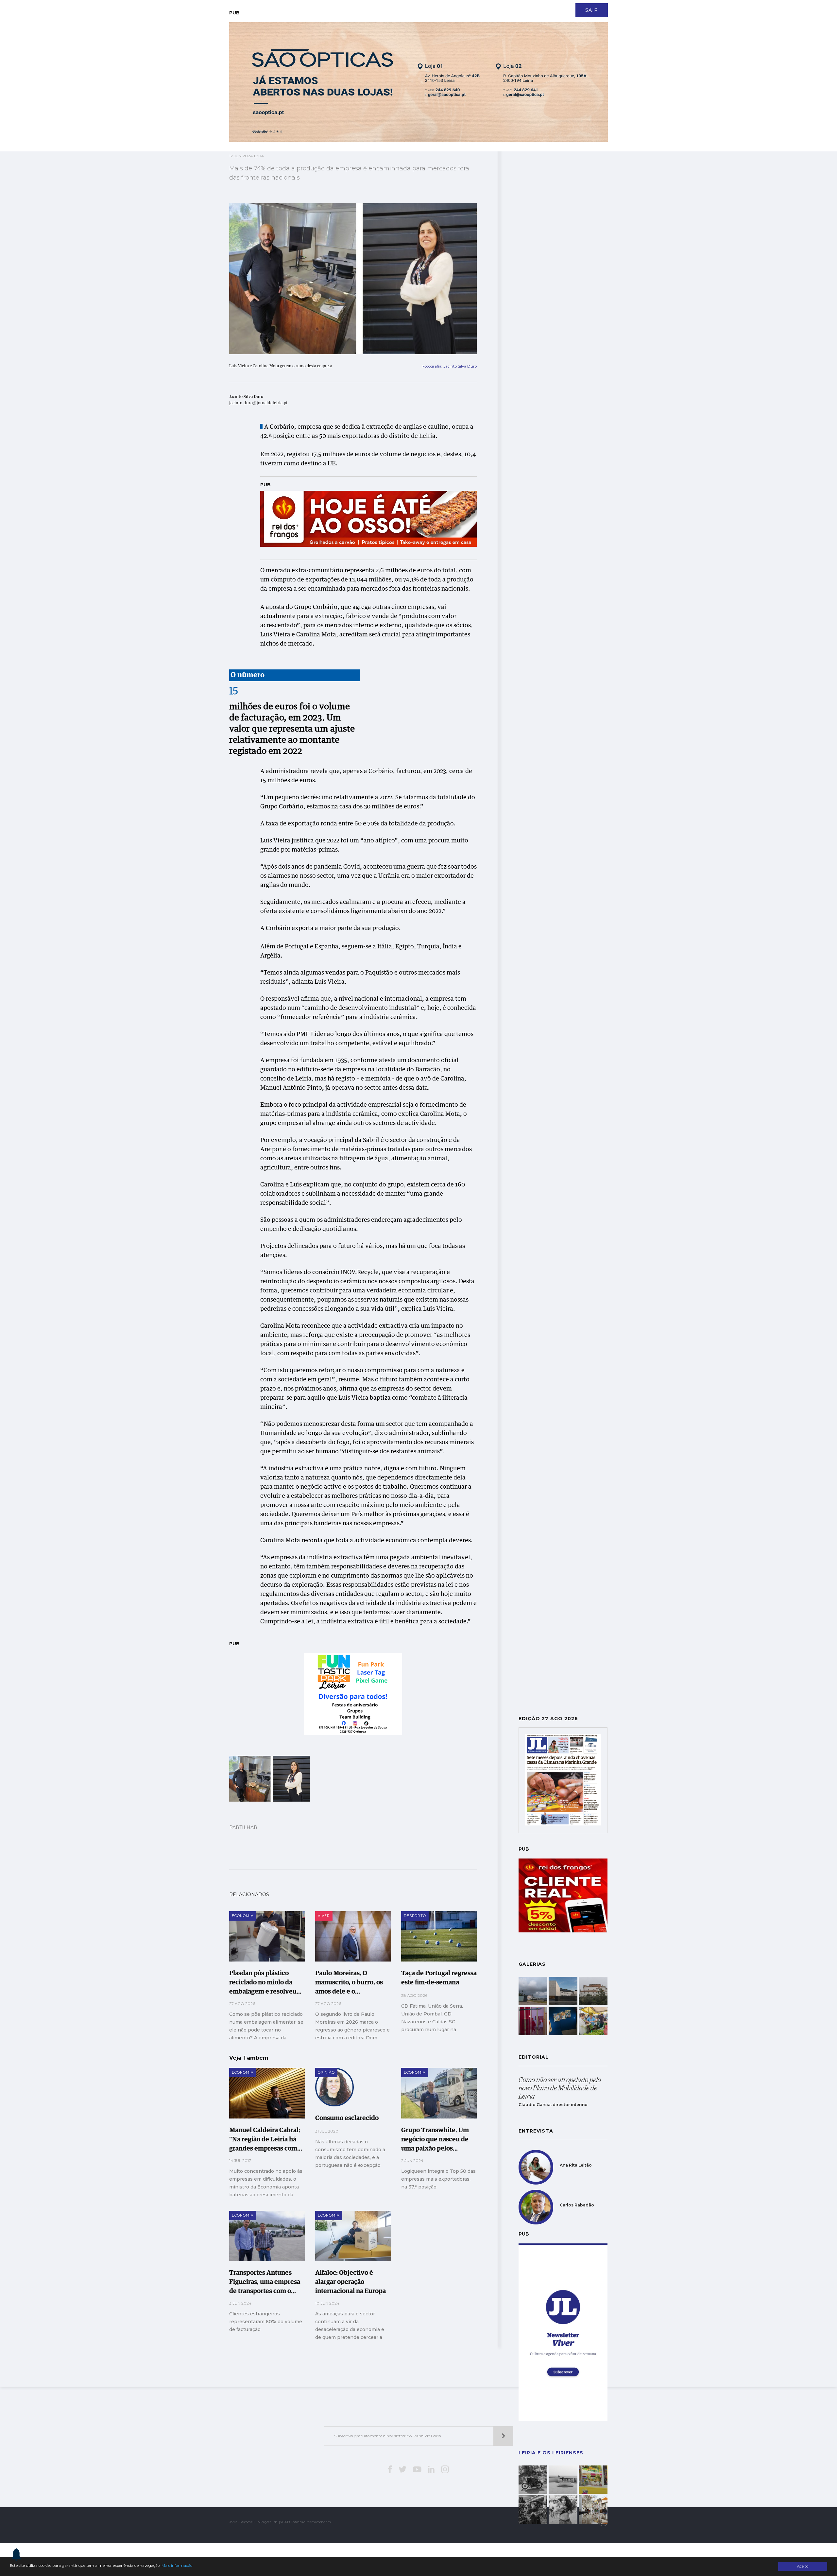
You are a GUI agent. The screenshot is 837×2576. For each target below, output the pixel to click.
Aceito (803, 2566)
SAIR (592, 10)
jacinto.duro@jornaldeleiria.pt (258, 403)
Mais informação (177, 2566)
